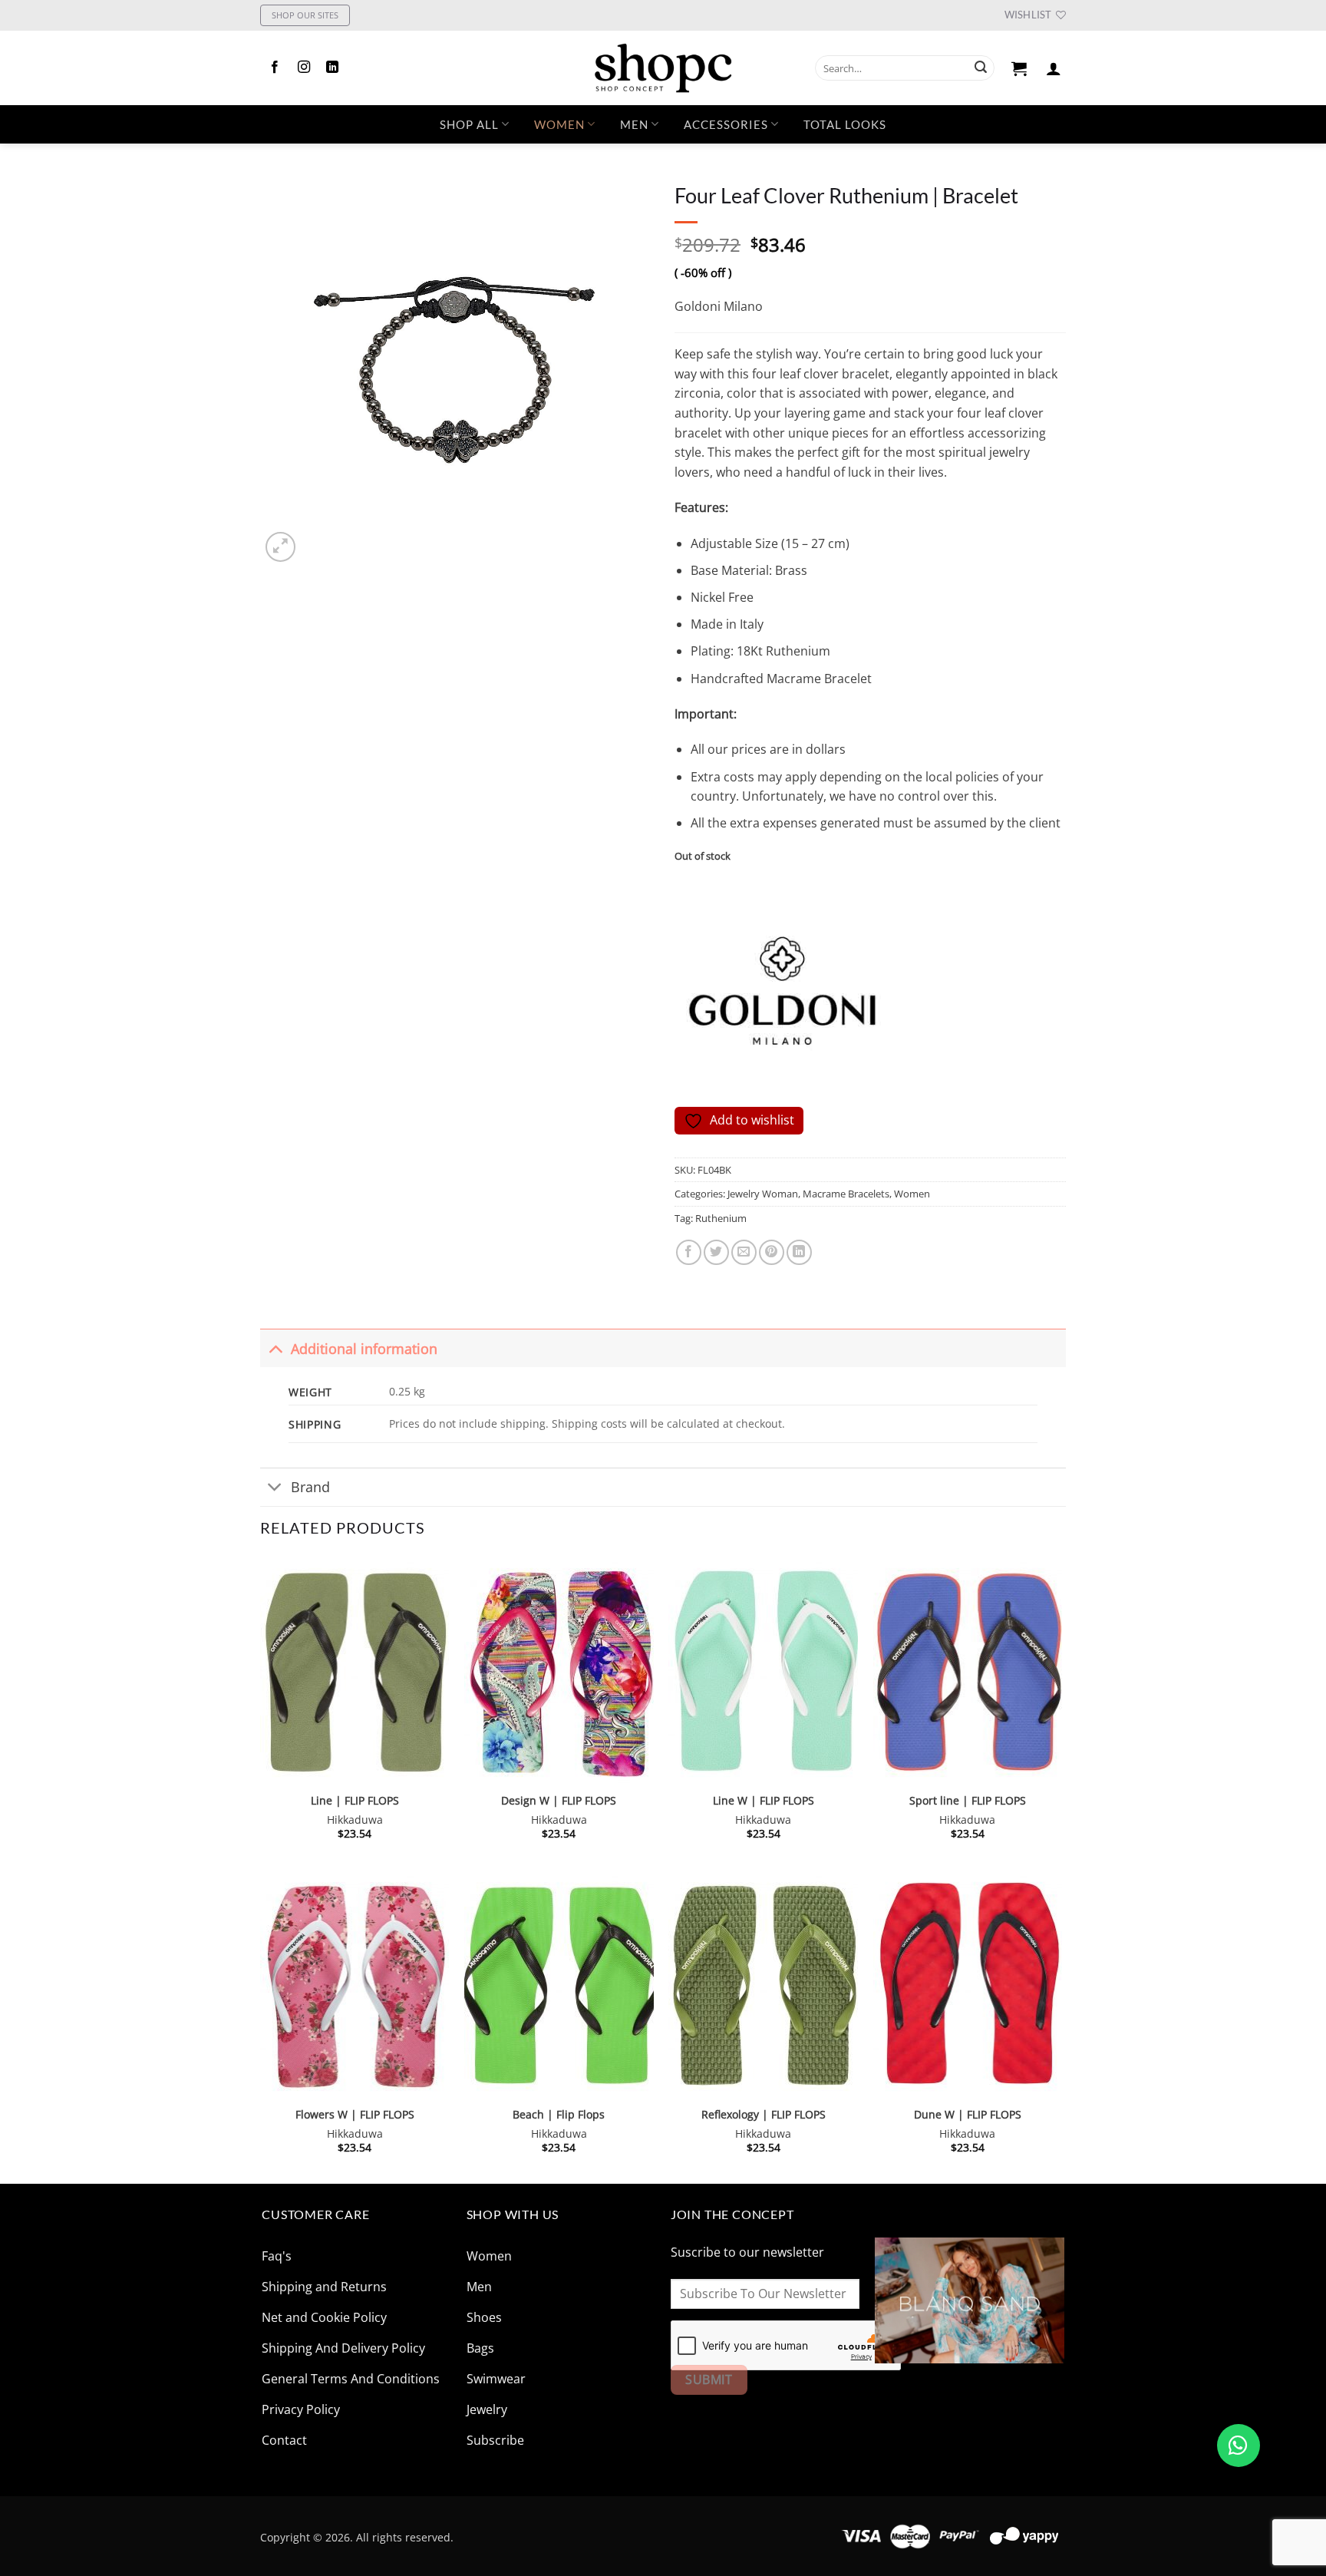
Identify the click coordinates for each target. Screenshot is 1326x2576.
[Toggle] (275, 1348)
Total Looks (845, 124)
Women (559, 124)
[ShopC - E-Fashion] (663, 68)
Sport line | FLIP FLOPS (968, 1801)
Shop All (469, 124)
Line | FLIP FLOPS (355, 1801)
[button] (1019, 68)
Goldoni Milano (719, 306)
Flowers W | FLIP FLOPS (355, 2115)
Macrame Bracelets (846, 1194)
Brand (310, 1487)
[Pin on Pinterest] (772, 1252)
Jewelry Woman (763, 1194)
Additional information (364, 1349)
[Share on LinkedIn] (799, 1252)
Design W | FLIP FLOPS (559, 1801)
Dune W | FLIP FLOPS (968, 2115)
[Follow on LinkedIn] (332, 68)
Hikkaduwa (355, 1820)
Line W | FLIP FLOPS (764, 1801)
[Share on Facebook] (689, 1252)
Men (634, 124)
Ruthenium (721, 1218)
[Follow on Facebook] (275, 68)
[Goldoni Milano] (782, 992)
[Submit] (981, 68)
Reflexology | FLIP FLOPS (764, 2115)
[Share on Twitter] (716, 1252)
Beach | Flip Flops (559, 2115)
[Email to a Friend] (744, 1252)
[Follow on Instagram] (304, 68)
